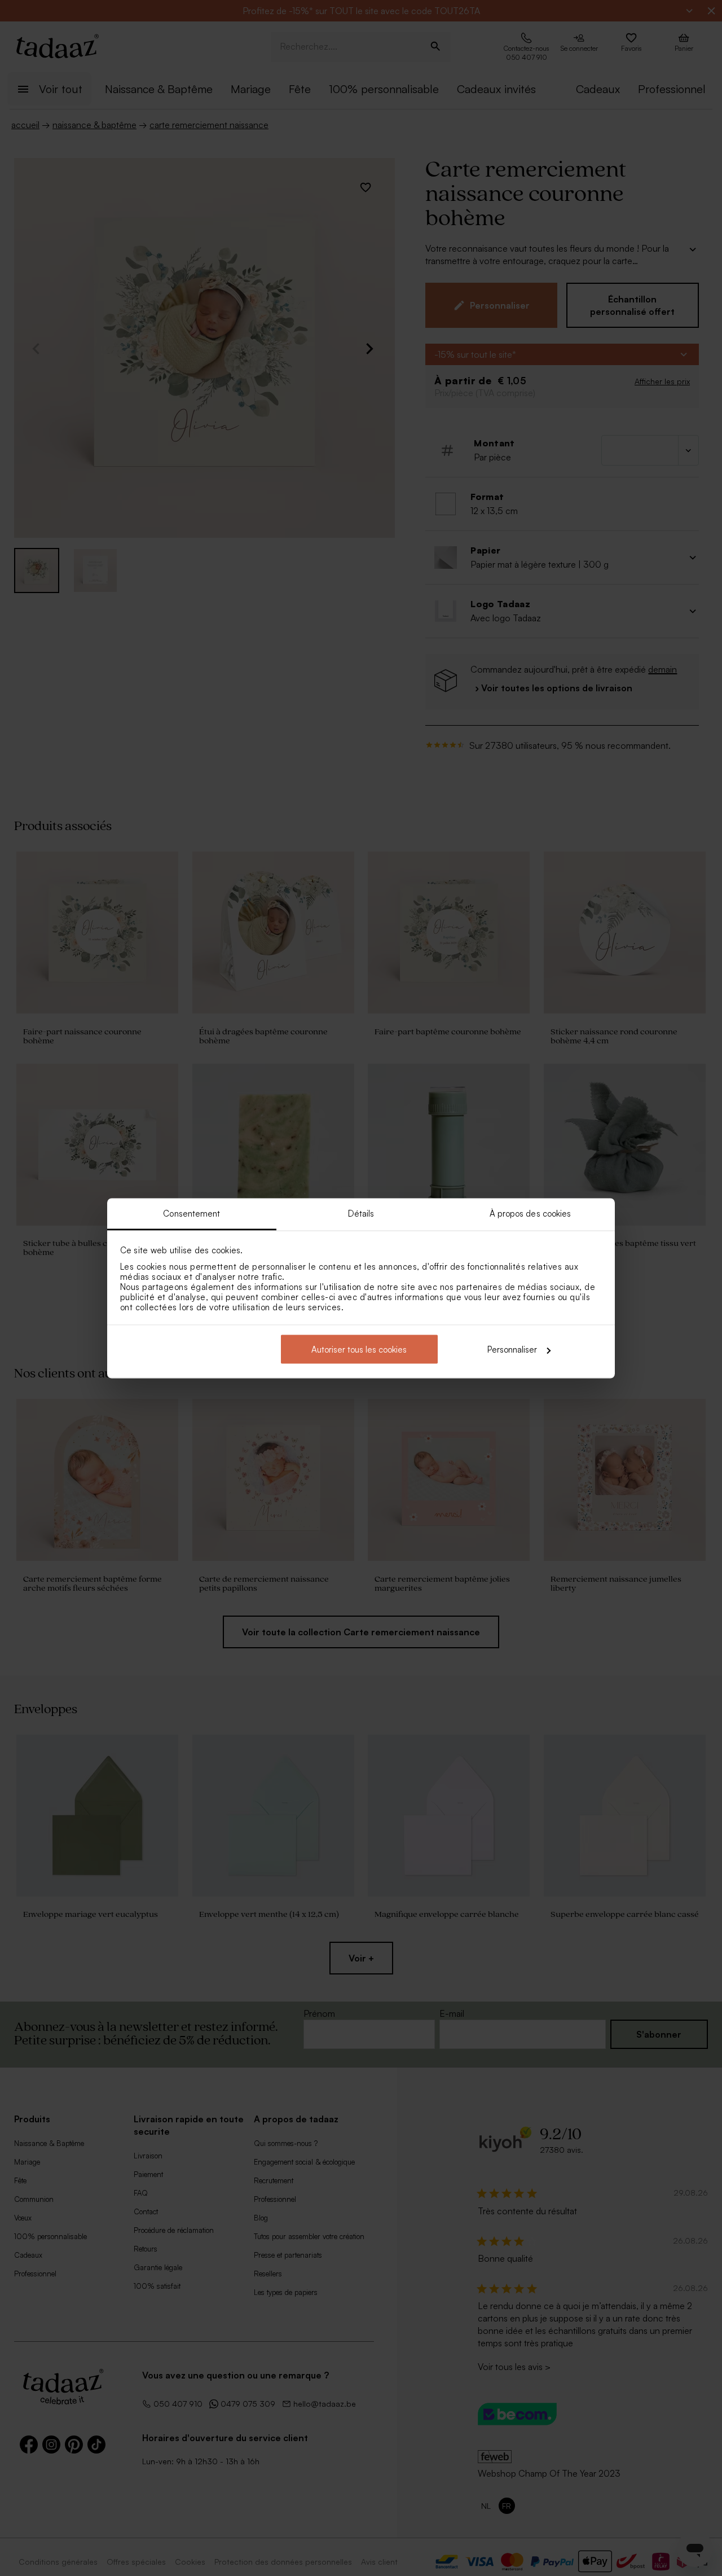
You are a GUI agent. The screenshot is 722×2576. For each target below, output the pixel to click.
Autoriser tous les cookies (359, 1350)
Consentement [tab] (191, 1213)
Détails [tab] (361, 1213)
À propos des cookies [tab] (531, 1213)
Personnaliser (512, 1350)
